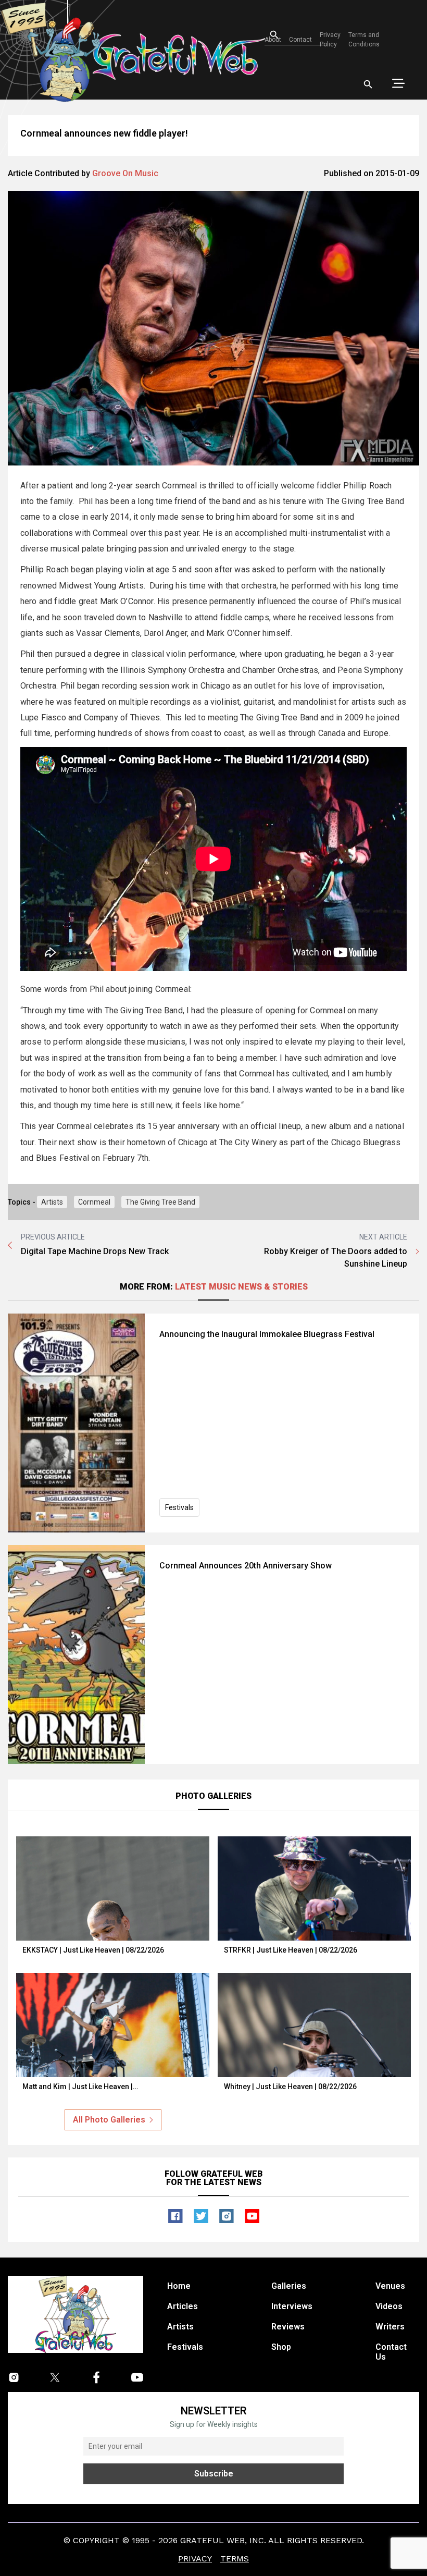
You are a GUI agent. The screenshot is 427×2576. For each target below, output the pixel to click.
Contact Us (391, 2352)
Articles (183, 2306)
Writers (390, 2327)
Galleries (289, 2286)
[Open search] (368, 84)
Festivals (179, 1507)
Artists (52, 1202)
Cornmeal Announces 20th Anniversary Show (246, 1566)
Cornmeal (94, 1202)
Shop (281, 2347)
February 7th (126, 1158)
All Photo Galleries (109, 2120)
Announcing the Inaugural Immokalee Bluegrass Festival (267, 1334)
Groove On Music (125, 173)
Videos (389, 2306)
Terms (235, 2559)
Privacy (195, 2559)
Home (179, 2286)
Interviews (292, 2306)
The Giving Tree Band (160, 1202)
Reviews (288, 2327)
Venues (390, 2286)
